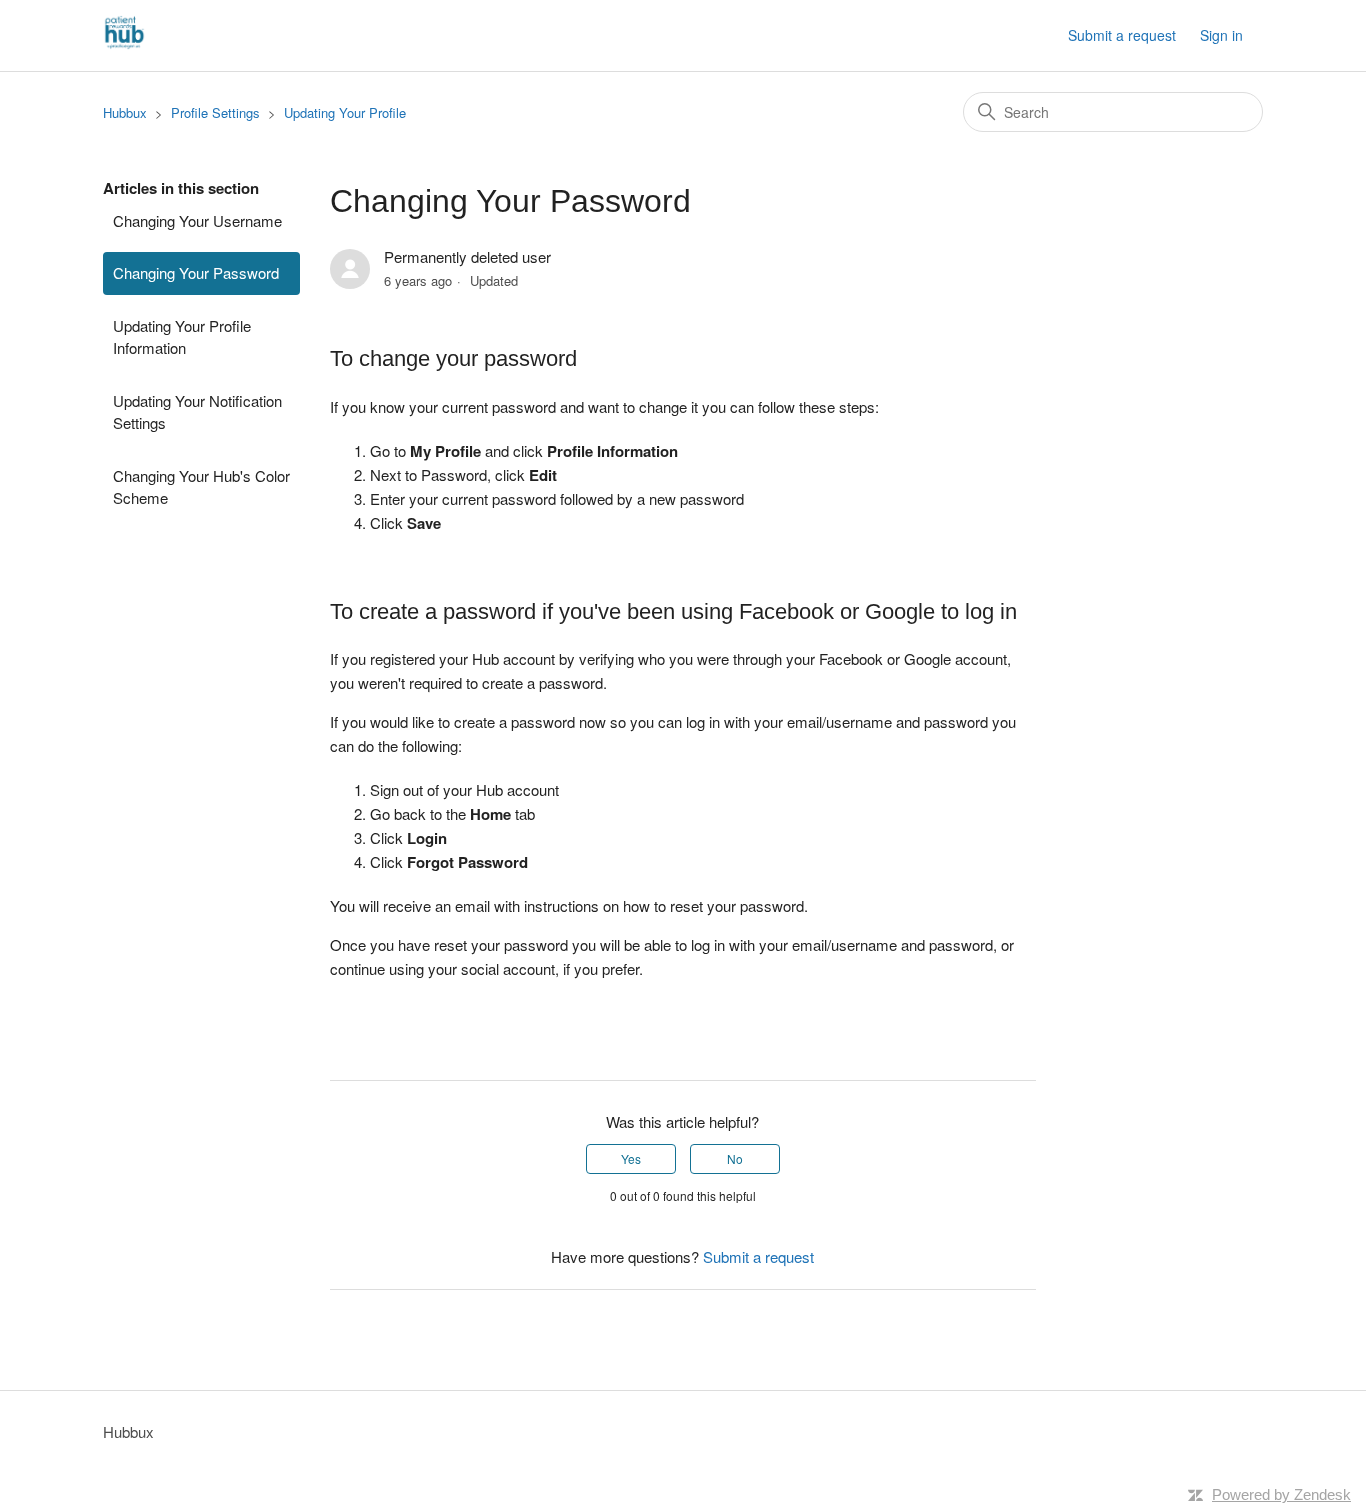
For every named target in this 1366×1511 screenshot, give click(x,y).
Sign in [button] (1221, 35)
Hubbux (125, 112)
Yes (631, 1158)
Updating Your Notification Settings (197, 412)
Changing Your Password (196, 272)
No (735, 1158)
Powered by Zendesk (1281, 1494)
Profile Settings (215, 112)
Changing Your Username (197, 220)
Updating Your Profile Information (182, 337)
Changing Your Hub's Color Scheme (201, 487)
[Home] (124, 44)
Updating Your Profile (345, 112)
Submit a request (1122, 35)
